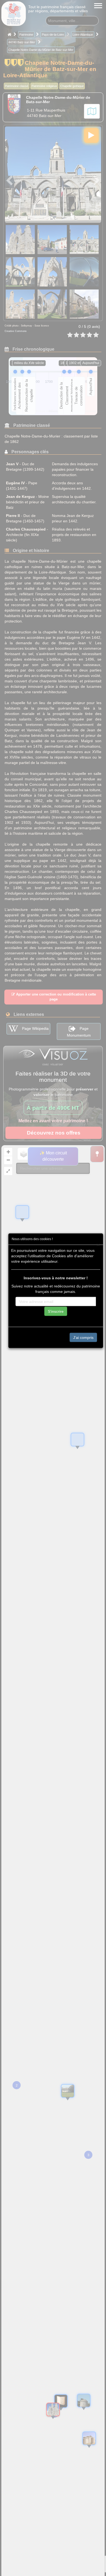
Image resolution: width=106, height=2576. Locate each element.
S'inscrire (56, 1311)
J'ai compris (83, 1337)
